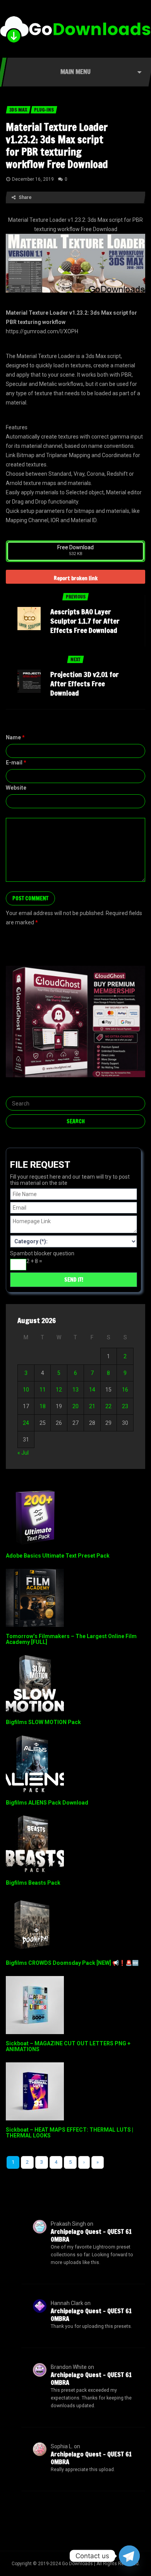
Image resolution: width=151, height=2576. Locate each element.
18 (43, 1406)
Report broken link (76, 578)
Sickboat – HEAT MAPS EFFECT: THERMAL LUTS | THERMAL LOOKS (69, 2133)
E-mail (16, 763)
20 (75, 1406)
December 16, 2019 (33, 179)
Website (16, 788)
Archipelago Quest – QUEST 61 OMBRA (91, 2235)
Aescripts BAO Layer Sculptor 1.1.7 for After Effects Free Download (85, 621)
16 (125, 1390)
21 (92, 1406)
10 (26, 1390)
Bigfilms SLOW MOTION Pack (43, 1722)
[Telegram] (129, 2556)
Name (15, 737)
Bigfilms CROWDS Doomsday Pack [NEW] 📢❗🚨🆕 (72, 1963)
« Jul (23, 1453)
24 (26, 1423)
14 (92, 1390)
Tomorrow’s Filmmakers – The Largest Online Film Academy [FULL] (71, 1639)
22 (108, 1406)
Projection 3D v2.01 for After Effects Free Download (85, 684)
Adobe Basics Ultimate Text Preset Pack (58, 1556)
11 (43, 1390)
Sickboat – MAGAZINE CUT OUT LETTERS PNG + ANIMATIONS (68, 2046)
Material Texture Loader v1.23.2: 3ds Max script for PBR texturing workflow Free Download (57, 146)
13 (75, 1390)
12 (59, 1390)
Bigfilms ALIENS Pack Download (47, 1803)
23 (125, 1406)
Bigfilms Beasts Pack (33, 1883)
